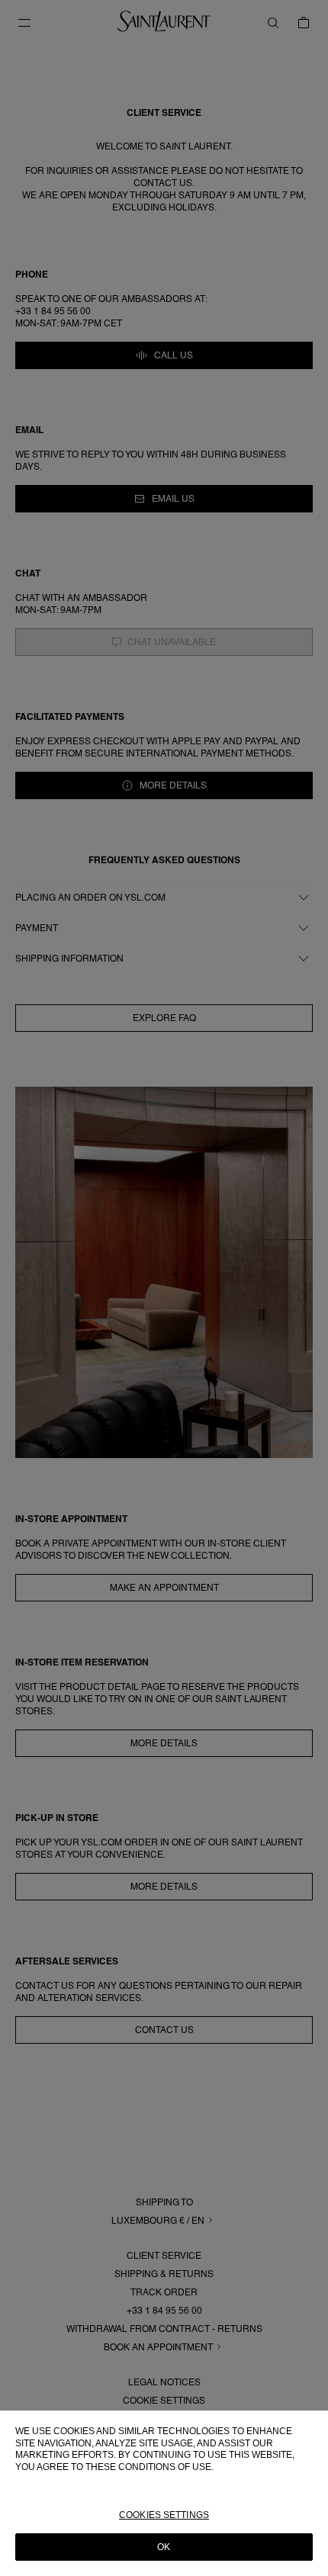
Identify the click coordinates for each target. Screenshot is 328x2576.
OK (164, 2547)
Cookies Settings (164, 2515)
